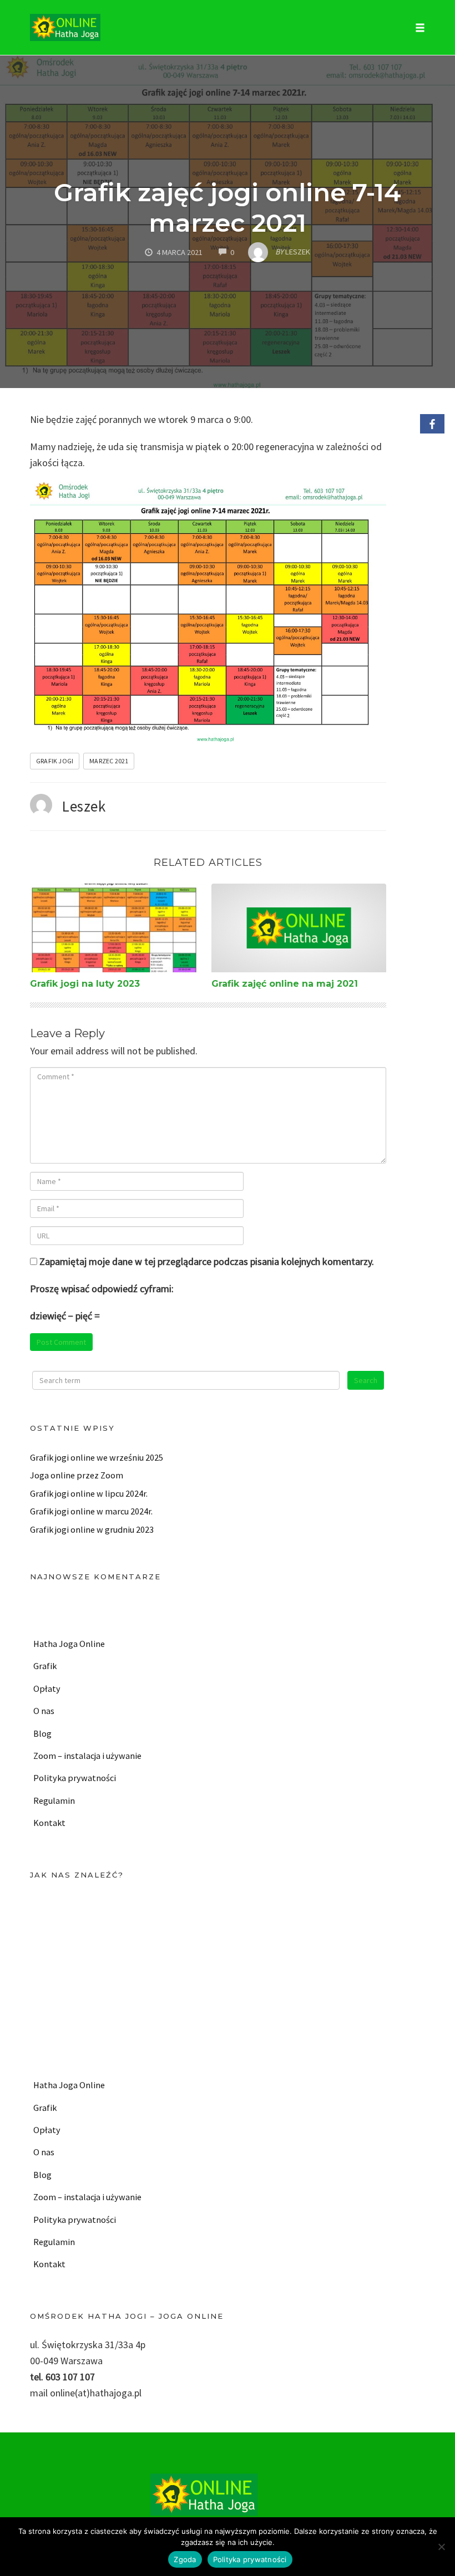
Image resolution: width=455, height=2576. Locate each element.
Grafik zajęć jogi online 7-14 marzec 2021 (228, 207)
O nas (44, 1711)
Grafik (45, 1666)
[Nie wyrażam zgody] (441, 2547)
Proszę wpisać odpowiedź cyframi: (102, 1289)
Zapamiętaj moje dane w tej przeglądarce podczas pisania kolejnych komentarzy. (207, 1261)
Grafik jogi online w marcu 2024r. (91, 1511)
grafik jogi (55, 761)
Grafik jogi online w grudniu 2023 (92, 1529)
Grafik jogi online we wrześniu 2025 (97, 1457)
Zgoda (185, 2559)
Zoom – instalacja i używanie (87, 1756)
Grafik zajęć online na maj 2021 (285, 984)
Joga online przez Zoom (77, 1475)
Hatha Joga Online (69, 1644)
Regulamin (54, 1800)
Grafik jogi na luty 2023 (85, 984)
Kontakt (49, 1823)
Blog (42, 1733)
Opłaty (47, 1689)
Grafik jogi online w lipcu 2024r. (89, 1493)
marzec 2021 (109, 761)
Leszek (84, 806)
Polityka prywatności (75, 1778)
